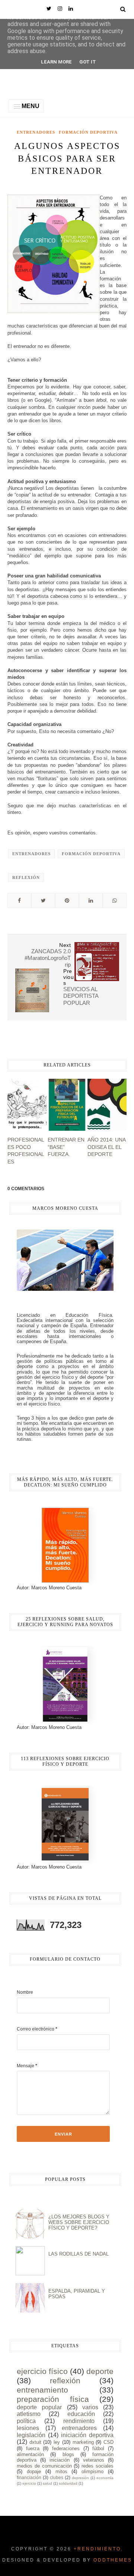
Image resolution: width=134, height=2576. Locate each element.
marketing (83, 2442)
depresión (80, 2478)
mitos (61, 2471)
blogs (68, 2454)
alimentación (30, 2454)
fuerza (33, 2448)
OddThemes (113, 2560)
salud (47, 2483)
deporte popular (39, 2407)
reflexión (26, 877)
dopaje (34, 2471)
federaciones (66, 2448)
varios (90, 2407)
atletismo (29, 2414)
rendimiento (79, 2421)
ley (57, 2442)
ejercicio (29, 2483)
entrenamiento (42, 2390)
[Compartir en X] (43, 901)
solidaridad (68, 2483)
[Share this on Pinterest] (67, 901)
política (26, 2421)
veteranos (94, 2460)
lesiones (28, 2428)
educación (81, 2414)
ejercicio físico (42, 2371)
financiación (29, 2477)
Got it (88, 62)
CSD (109, 2442)
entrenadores (36, 132)
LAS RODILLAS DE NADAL (79, 2254)
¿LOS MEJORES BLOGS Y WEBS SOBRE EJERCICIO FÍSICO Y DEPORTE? (79, 2222)
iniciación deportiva (87, 2435)
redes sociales (98, 2466)
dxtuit (35, 2442)
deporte (100, 2371)
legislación (31, 2435)
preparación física (53, 2399)
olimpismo (92, 2471)
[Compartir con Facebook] (19, 901)
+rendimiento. (98, 2549)
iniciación (60, 2460)
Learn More (56, 62)
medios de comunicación (44, 2466)
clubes (57, 2477)
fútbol (98, 2448)
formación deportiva (88, 132)
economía (105, 2478)
